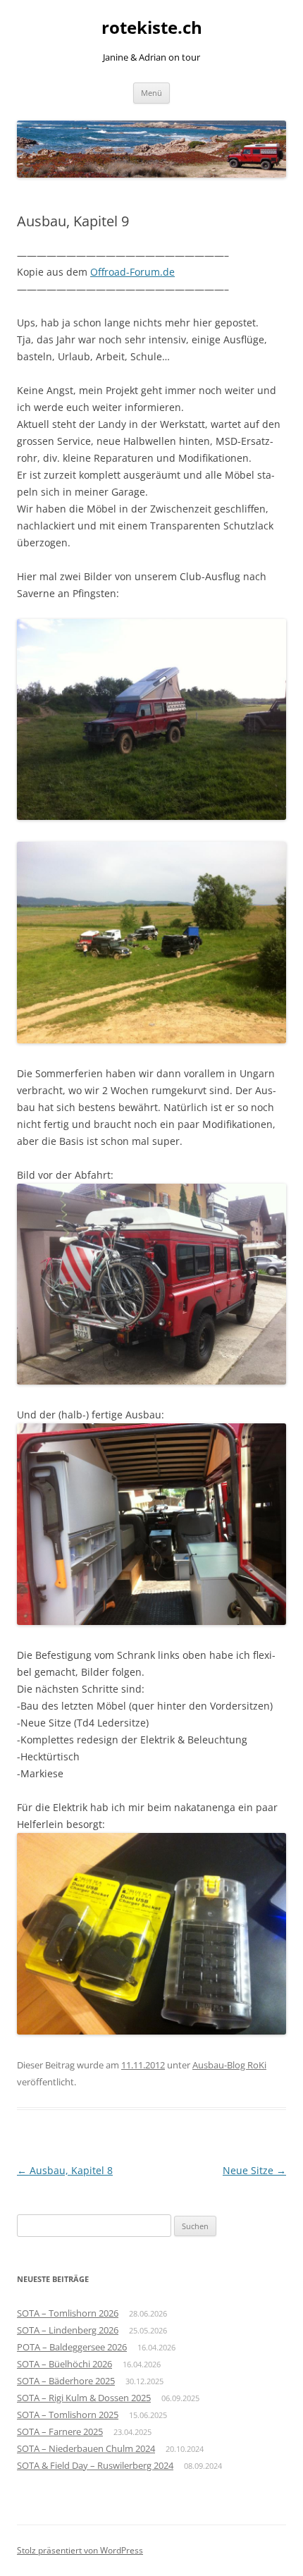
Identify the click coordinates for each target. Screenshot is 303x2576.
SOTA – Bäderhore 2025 (66, 2381)
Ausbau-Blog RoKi (229, 2065)
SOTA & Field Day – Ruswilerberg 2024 (95, 2465)
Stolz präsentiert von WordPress (80, 2550)
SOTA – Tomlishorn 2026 (68, 2313)
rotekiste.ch (152, 28)
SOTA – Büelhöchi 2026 (64, 2364)
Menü (151, 93)
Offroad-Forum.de (132, 272)
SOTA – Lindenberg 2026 (68, 2330)
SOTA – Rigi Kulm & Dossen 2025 (84, 2398)
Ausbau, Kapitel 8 (65, 2170)
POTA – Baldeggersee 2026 (72, 2347)
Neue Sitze (254, 2170)
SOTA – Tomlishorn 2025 (68, 2415)
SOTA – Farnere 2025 (60, 2431)
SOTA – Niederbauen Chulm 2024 (86, 2448)
